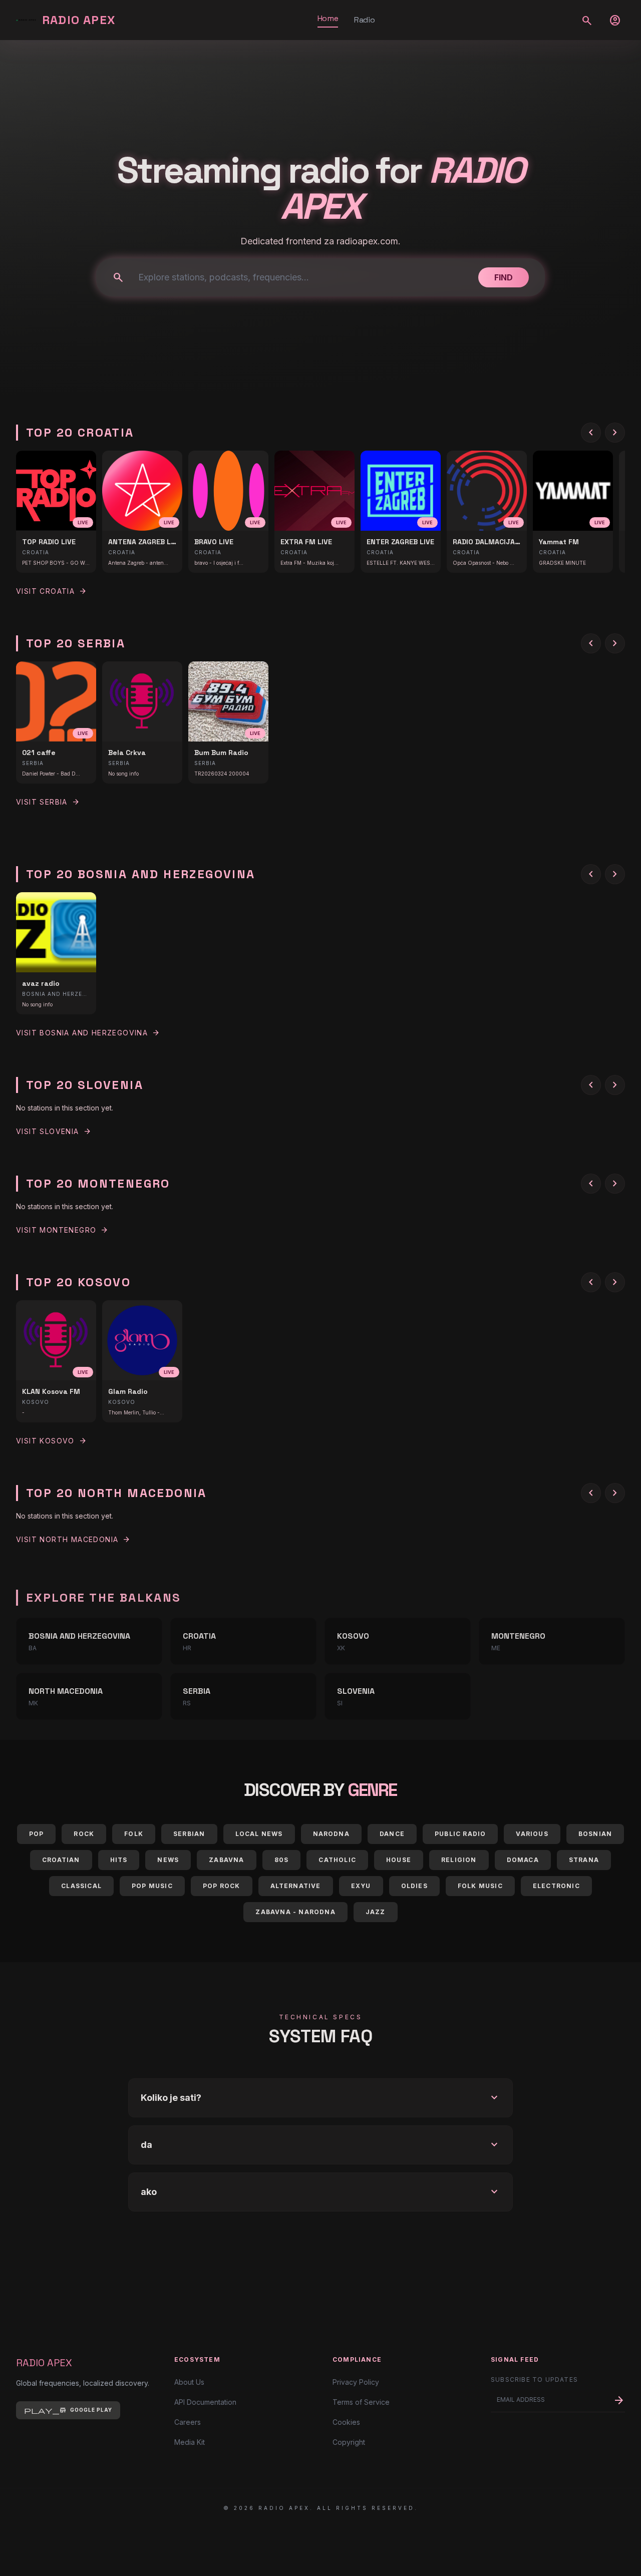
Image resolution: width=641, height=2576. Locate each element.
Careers (188, 2422)
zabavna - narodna (295, 1912)
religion (459, 1860)
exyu (361, 1886)
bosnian (595, 1834)
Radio (364, 20)
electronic (556, 1886)
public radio (460, 1834)
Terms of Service (361, 2402)
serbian (189, 1834)
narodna (331, 1834)
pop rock (222, 1886)
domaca (523, 1860)
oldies (414, 1886)
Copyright (349, 2442)
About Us (189, 2382)
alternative (296, 1886)
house (399, 1860)
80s (282, 1860)
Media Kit (190, 2442)
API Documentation (205, 2402)
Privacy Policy (356, 2382)
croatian (61, 1860)
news (168, 1860)
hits (119, 1860)
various (532, 1834)
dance (392, 1834)
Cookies (346, 2422)
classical (81, 1886)
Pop (37, 1834)
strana (584, 1860)
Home (328, 18)
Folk (134, 1834)
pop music (152, 1886)
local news (259, 1834)
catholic (337, 1860)
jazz (376, 1912)
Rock (84, 1834)
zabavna (226, 1860)
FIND (504, 277)
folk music (480, 1886)
